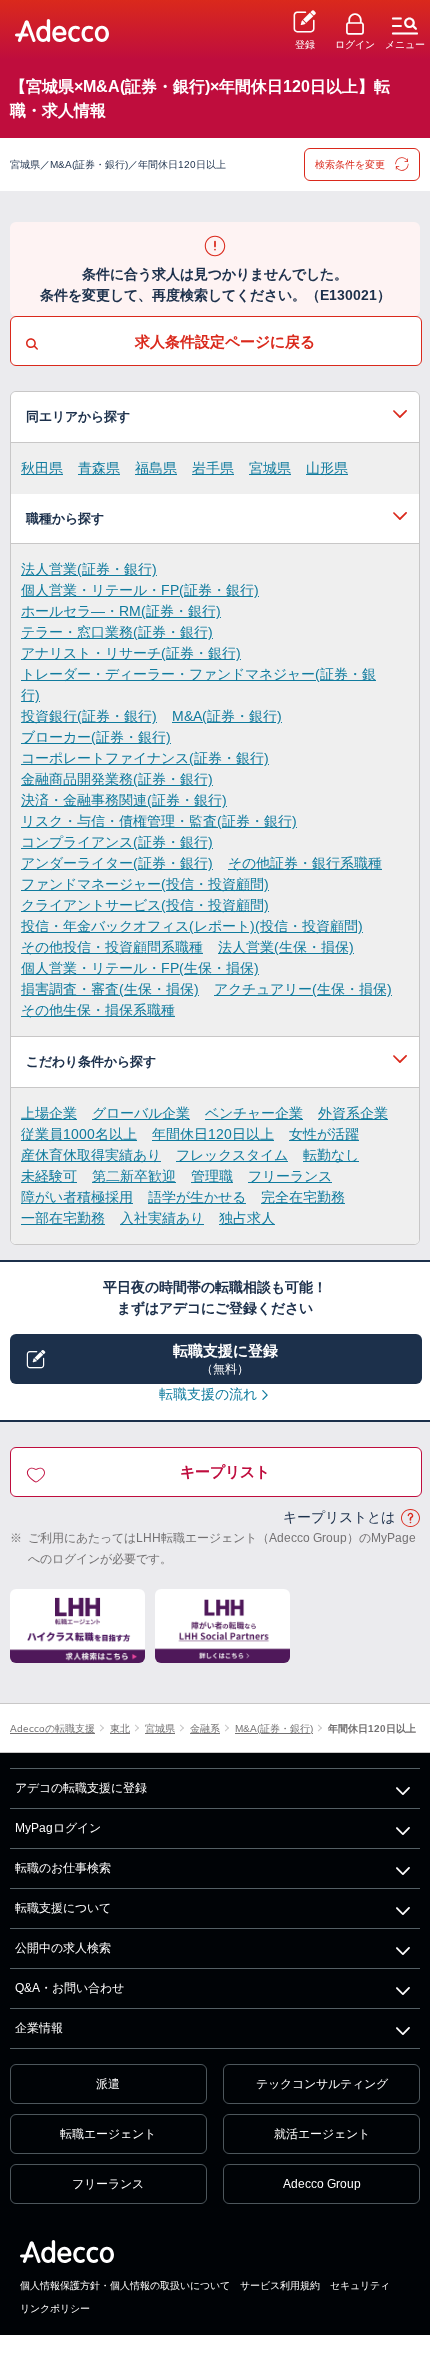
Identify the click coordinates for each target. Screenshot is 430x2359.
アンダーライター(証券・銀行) (117, 863)
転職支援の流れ (208, 1394)
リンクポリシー (55, 2308)
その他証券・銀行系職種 (305, 863)
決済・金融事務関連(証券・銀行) (124, 800)
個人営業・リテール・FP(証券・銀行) (140, 590)
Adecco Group (322, 2184)
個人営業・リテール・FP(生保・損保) (140, 968)
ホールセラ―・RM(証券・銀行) (121, 611)
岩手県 (213, 468)
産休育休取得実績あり (91, 1155)
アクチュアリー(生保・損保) (303, 989)
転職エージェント (108, 2134)
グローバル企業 (141, 1113)
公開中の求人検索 (63, 1948)
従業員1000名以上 (79, 1134)
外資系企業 (353, 1113)
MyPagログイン (58, 1828)
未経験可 (49, 1176)
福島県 (156, 468)
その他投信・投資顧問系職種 (112, 947)
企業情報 (39, 2028)
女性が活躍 (324, 1134)
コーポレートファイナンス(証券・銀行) (145, 758)
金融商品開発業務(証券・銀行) (117, 779)
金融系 (205, 1728)
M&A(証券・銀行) (227, 716)
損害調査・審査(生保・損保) (110, 989)
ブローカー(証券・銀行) (96, 737)
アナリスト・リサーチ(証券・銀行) (131, 653)
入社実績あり (162, 1218)
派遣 (108, 2084)
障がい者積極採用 (77, 1197)
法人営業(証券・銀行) (89, 569)
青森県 (99, 468)
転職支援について (63, 1908)
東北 (120, 1728)
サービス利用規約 (280, 2285)
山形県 (327, 468)
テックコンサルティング (322, 2084)
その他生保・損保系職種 (98, 1010)
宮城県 (270, 468)
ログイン (355, 44)
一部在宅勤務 (63, 1218)
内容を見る (215, 417)
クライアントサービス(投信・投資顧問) (145, 905)
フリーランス (290, 1176)
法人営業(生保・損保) (286, 947)
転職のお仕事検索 (63, 1868)
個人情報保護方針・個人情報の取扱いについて (125, 2285)
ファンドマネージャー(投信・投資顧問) (145, 884)
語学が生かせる (197, 1197)
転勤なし (331, 1155)
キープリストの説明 (410, 1518)
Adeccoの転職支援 (52, 1728)
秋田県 (42, 468)
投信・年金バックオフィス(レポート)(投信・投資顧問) (192, 926)
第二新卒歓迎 (134, 1176)
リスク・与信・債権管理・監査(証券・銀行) (159, 821)
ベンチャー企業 (254, 1113)
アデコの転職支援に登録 (81, 1788)
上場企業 (49, 1113)
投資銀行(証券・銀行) (89, 716)
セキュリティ (360, 2285)
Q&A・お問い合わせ (69, 1988)
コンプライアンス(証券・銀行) (117, 842)
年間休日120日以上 (213, 1134)
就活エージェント (322, 2134)
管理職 (212, 1176)
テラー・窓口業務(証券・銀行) (117, 632)
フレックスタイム (232, 1155)
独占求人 (247, 1218)
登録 (305, 44)
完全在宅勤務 (303, 1197)
